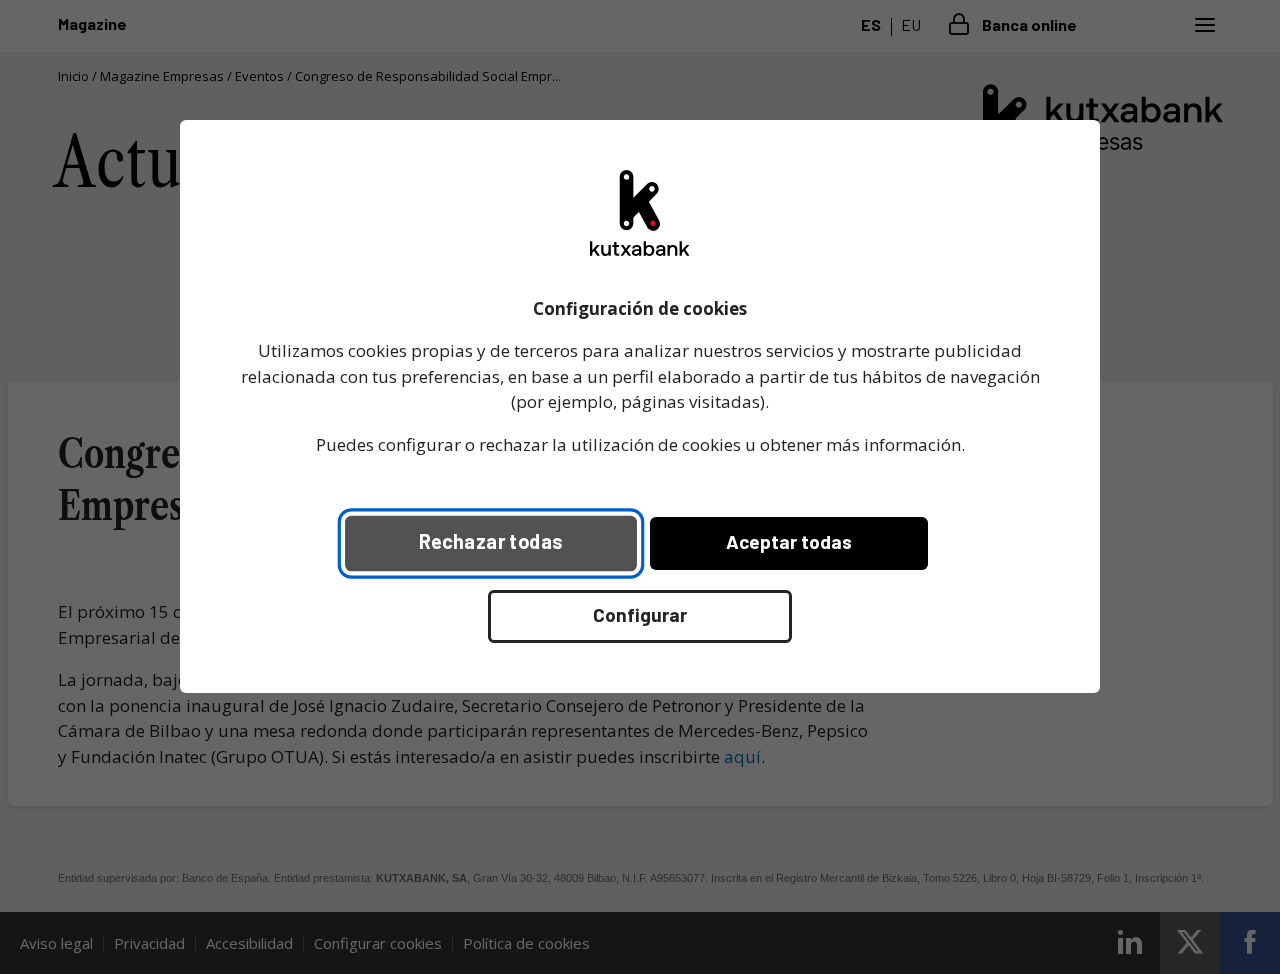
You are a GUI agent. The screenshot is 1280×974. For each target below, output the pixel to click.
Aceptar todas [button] (789, 541)
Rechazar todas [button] (491, 541)
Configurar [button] (640, 614)
